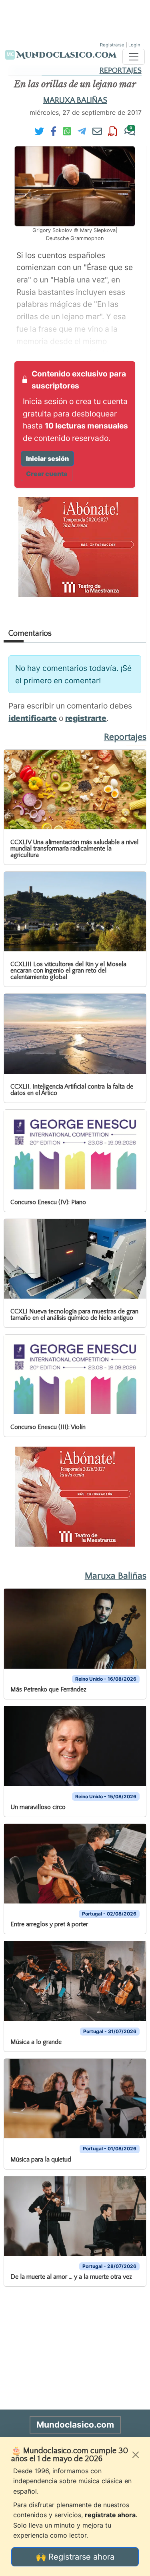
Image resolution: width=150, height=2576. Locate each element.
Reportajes (121, 71)
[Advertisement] (75, 20)
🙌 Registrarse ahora (75, 2557)
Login (134, 45)
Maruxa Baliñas (75, 100)
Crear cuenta (47, 474)
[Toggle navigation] (134, 57)
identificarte (33, 718)
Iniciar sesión (47, 458)
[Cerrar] (136, 2455)
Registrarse (112, 45)
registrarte (86, 718)
